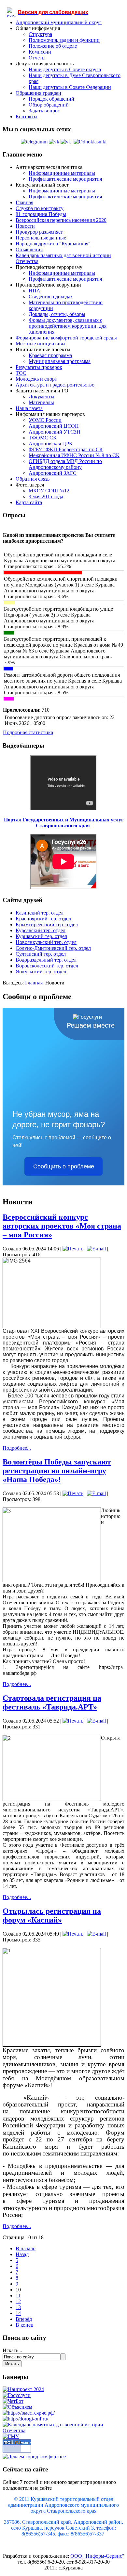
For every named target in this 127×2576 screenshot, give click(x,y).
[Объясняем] (17, 2407)
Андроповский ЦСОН (54, 426)
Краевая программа (50, 355)
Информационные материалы (62, 173)
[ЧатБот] (13, 2401)
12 (18, 2301)
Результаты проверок (39, 367)
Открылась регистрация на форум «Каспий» (52, 1915)
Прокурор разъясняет (39, 232)
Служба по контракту (40, 208)
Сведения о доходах (51, 297)
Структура (40, 34)
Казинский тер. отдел (40, 913)
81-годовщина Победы (41, 214)
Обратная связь (33, 479)
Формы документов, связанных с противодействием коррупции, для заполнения (68, 326)
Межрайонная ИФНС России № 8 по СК (74, 455)
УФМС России (45, 420)
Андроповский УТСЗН (55, 432)
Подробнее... (17, 1448)
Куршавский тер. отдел (41, 936)
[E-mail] (96, 1249)
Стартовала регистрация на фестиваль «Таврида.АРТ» (52, 1702)
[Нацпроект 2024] (23, 2389)
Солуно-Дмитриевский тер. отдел (53, 948)
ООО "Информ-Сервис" (97, 2556)
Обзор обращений (49, 105)
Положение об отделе (53, 46)
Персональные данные (41, 238)
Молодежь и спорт (36, 379)
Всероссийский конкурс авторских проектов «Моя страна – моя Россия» (62, 1226)
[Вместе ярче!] (29, 2413)
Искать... (12, 2350)
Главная (24, 202)
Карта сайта (29, 502)
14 (18, 2313)
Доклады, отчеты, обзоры (57, 314)
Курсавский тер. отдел (41, 930)
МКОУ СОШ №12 (49, 491)
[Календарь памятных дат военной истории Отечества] (63, 2430)
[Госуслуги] (17, 2395)
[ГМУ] (11, 2436)
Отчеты (37, 58)
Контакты (27, 116)
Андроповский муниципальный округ (59, 22)
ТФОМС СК (43, 438)
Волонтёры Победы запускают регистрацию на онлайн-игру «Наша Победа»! (57, 1471)
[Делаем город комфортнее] (34, 2457)
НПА (35, 291)
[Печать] (73, 1249)
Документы (42, 396)
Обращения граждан (38, 93)
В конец (25, 2325)
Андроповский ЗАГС (53, 473)
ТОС (21, 373)
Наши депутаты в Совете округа (65, 69)
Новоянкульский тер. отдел (46, 942)
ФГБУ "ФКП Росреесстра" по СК (66, 449)
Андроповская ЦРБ (50, 444)
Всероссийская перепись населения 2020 (61, 220)
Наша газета (29, 408)
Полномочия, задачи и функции (64, 40)
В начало (26, 2248)
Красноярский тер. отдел (43, 919)
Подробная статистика (28, 732)
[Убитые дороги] (25, 2419)
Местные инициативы (41, 344)
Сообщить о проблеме (64, 1166)
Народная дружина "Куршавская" (53, 244)
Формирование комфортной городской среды (66, 338)
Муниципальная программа (60, 361)
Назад (22, 2254)
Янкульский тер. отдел (41, 972)
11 (18, 2295)
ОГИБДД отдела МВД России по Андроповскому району (65, 464)
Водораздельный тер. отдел (46, 960)
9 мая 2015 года (46, 496)
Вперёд (24, 2319)
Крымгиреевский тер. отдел (47, 925)
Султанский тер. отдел (41, 954)
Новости (25, 226)
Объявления (29, 249)
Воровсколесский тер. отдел (47, 966)
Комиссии (40, 52)
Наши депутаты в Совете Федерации (70, 87)
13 (18, 2307)
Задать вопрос (44, 111)
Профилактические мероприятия (65, 179)
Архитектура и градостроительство (55, 385)
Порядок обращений (51, 99)
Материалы (41, 402)
